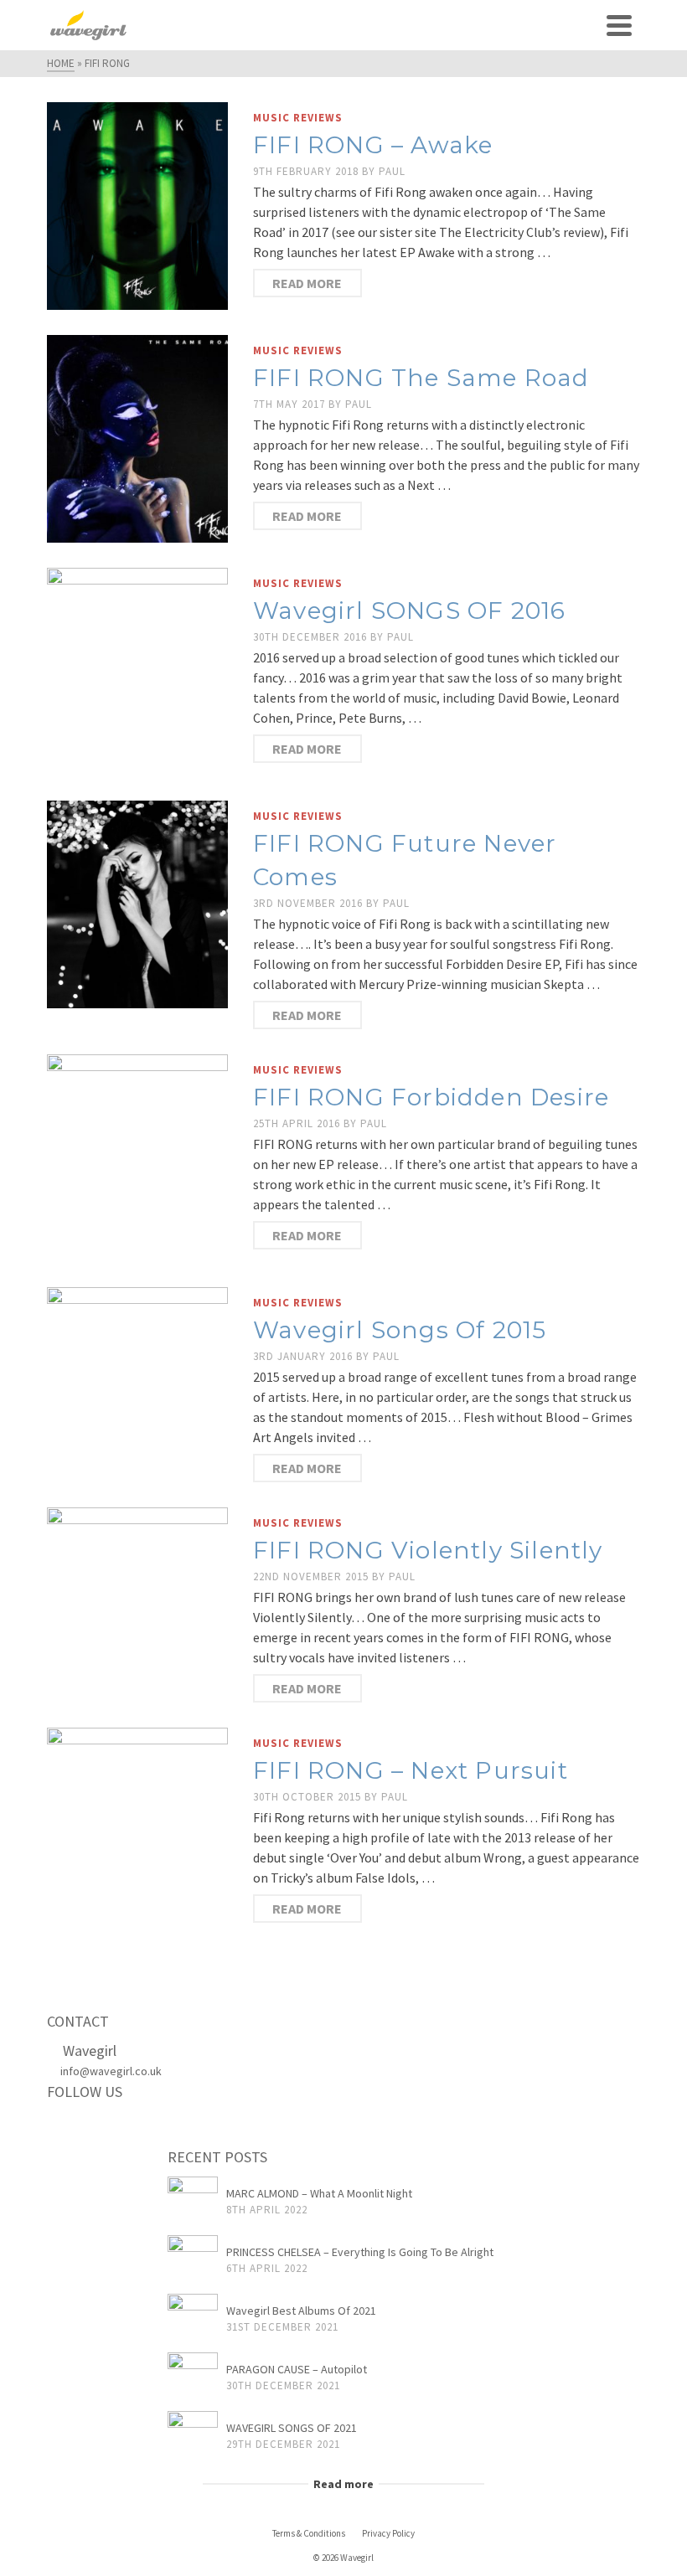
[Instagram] (135, 2127)
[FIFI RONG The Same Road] (137, 437)
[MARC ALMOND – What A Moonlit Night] (193, 2202)
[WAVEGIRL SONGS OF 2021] (193, 2436)
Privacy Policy (388, 2533)
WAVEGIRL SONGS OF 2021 (292, 2428)
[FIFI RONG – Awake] (137, 204)
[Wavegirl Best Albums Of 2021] (193, 2319)
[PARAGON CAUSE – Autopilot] (193, 2378)
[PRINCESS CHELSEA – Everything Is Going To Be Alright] (193, 2260)
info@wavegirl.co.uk (111, 2071)
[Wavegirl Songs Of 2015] (137, 1376)
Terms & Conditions (309, 2533)
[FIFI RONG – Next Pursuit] (137, 1830)
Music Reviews (298, 118)
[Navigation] (619, 25)
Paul (392, 171)
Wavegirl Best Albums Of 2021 (301, 2311)
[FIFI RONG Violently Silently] (137, 1596)
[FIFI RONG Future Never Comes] (137, 903)
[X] (100, 2127)
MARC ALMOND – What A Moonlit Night (319, 2193)
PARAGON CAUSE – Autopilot (297, 2369)
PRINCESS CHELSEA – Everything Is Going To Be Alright (360, 2252)
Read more (307, 283)
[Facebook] (65, 2127)
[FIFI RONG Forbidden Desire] (137, 1157)
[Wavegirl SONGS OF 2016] (137, 670)
